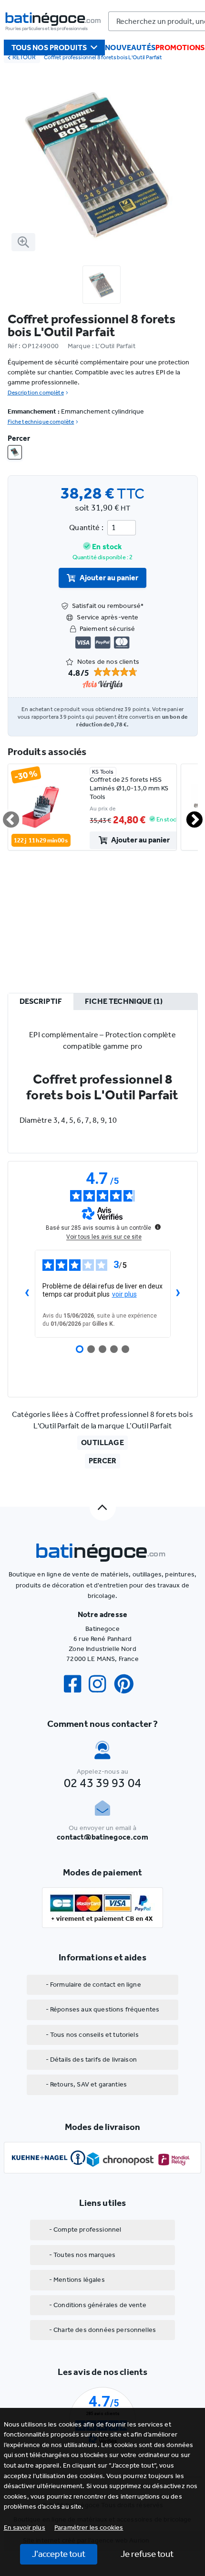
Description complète (36, 393)
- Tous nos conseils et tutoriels (92, 2035)
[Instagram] (101, 1684)
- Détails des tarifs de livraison (91, 2060)
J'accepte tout (59, 2554)
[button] (89, 2528)
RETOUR (24, 57)
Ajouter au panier (109, 578)
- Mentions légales (77, 2280)
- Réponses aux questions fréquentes (103, 2009)
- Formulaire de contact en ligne (93, 1985)
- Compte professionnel (85, 2230)
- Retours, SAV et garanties (86, 2084)
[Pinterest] (128, 1684)
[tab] (41, 1002)
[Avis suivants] (178, 1294)
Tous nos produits (49, 48)
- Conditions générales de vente (98, 2305)
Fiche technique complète (41, 422)
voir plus (124, 1294)
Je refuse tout (147, 2554)
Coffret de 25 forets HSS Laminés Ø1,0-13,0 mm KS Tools (129, 788)
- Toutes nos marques (82, 2255)
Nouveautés (130, 48)
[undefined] (158, 1227)
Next (189, 816)
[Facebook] (76, 1684)
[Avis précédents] (27, 1294)
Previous (5, 816)
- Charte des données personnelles (102, 2330)
